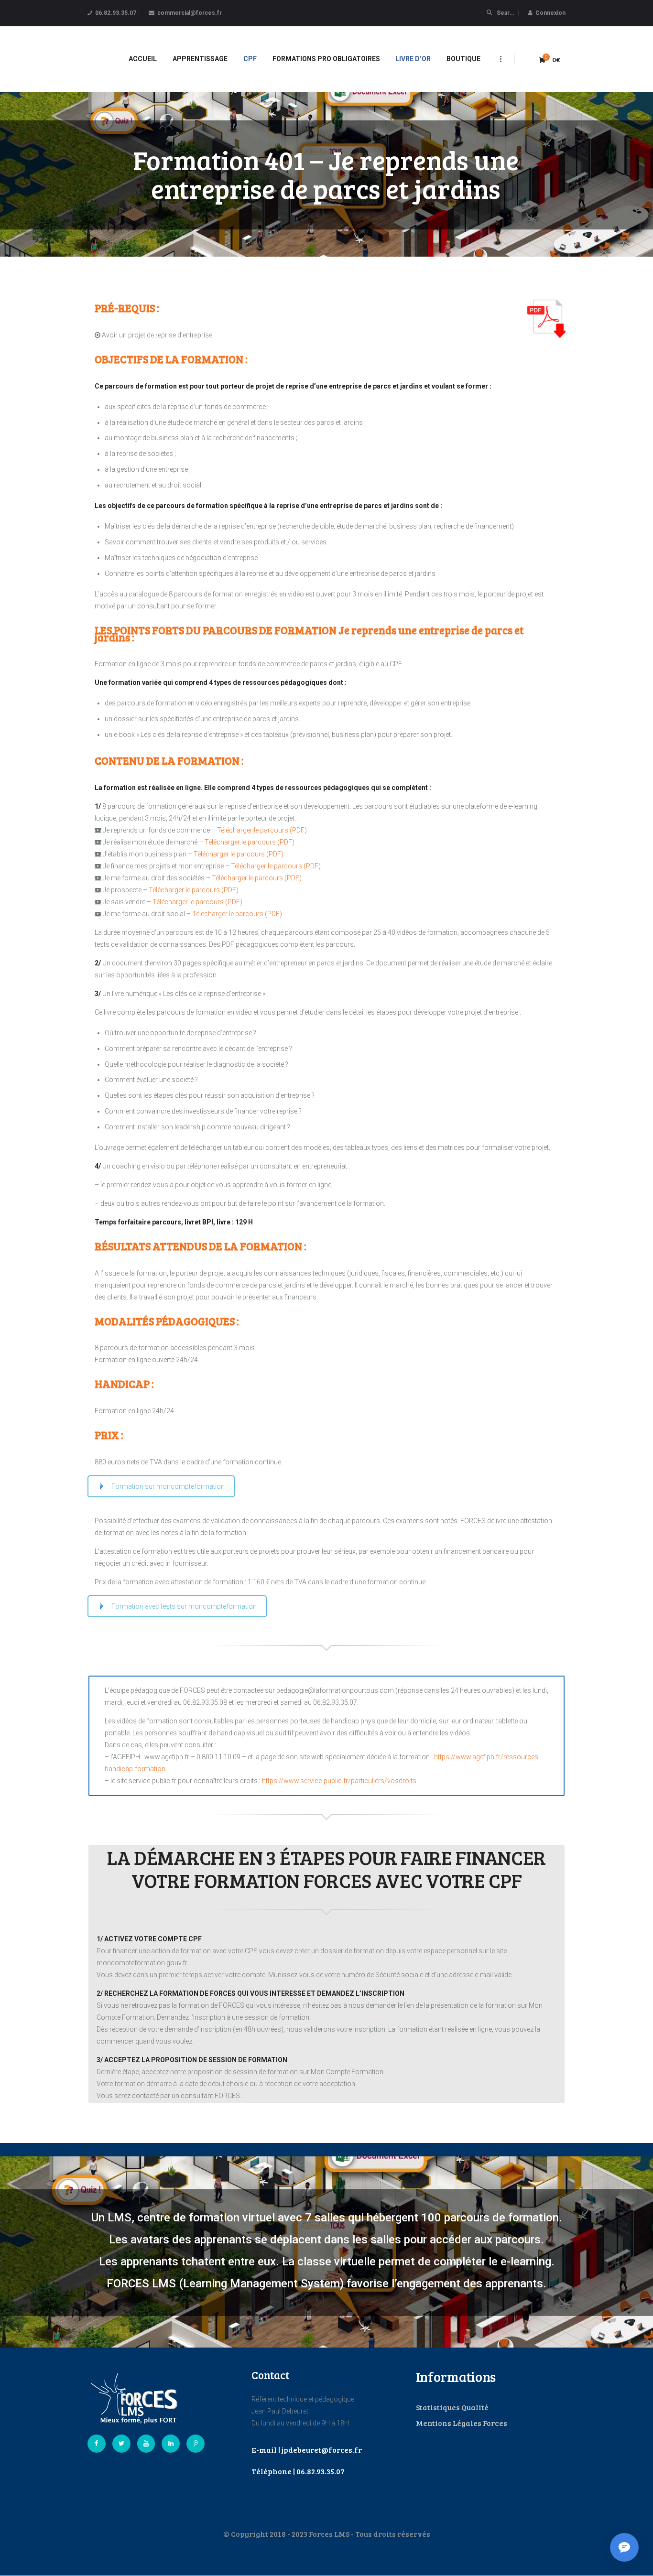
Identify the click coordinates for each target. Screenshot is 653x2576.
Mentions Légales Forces (462, 2423)
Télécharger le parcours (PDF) (262, 830)
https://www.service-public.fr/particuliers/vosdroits (339, 1781)
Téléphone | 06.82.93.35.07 (298, 2471)
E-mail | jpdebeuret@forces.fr (307, 2450)
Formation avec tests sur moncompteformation (184, 1606)
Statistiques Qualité (452, 2407)
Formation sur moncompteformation (168, 1486)
